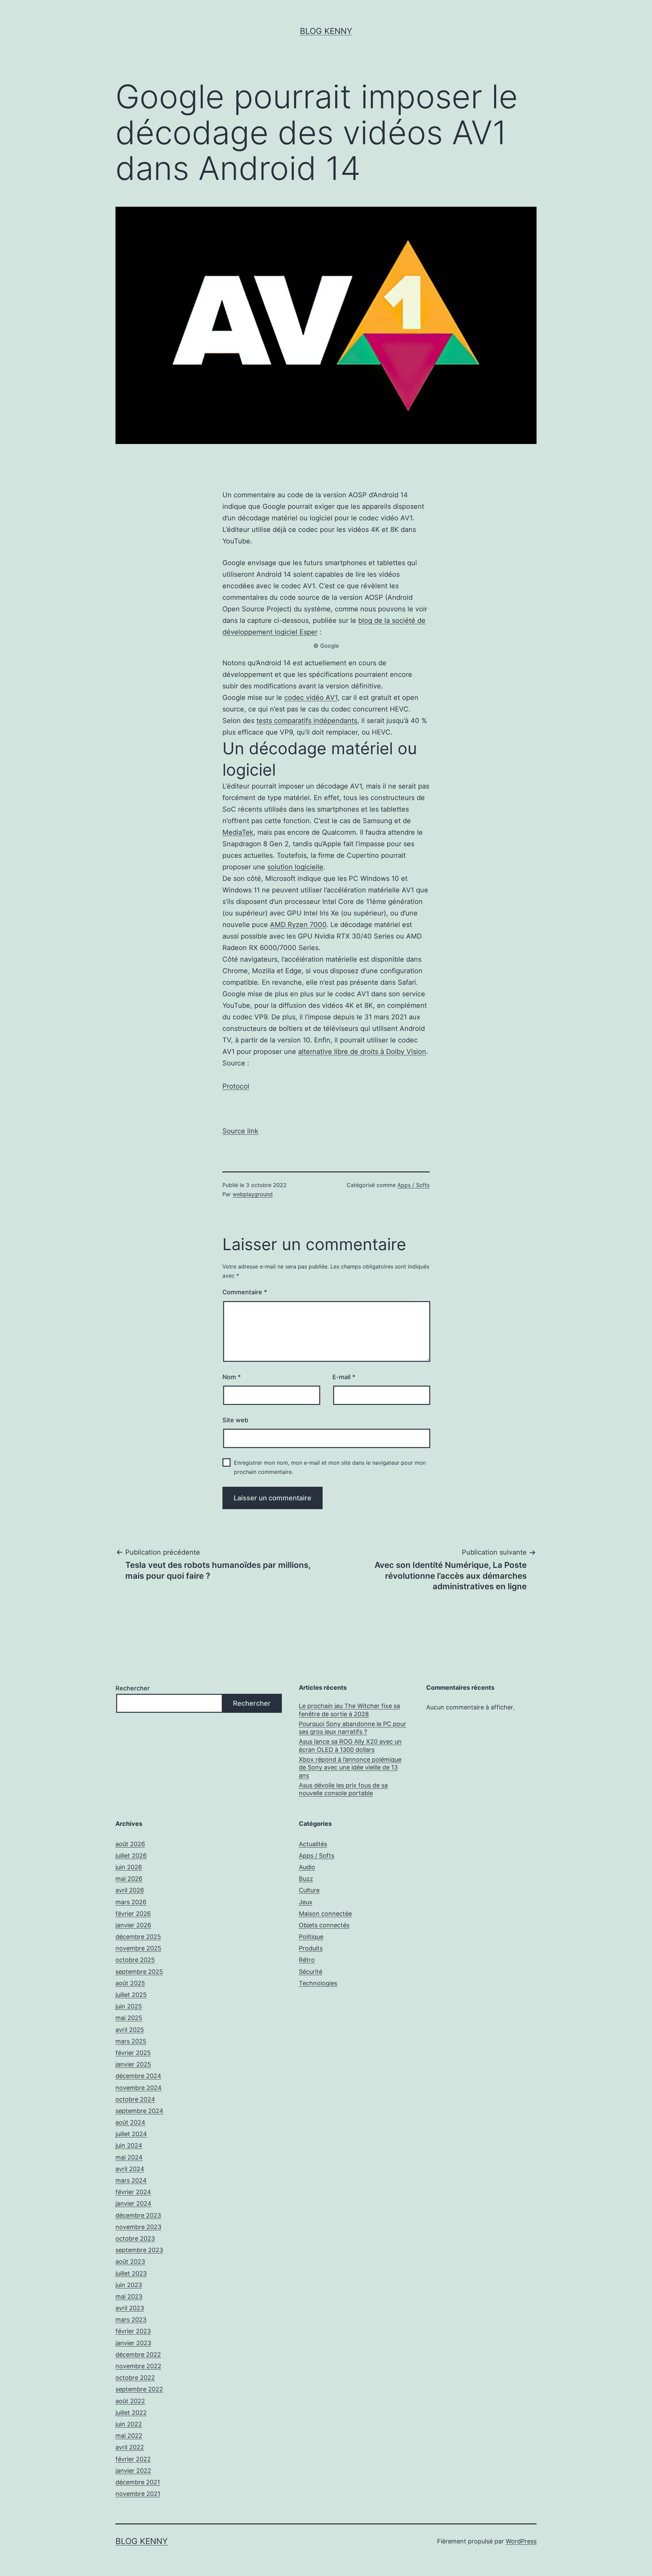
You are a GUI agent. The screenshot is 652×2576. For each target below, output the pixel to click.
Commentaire (245, 1292)
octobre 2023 (135, 2238)
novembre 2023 (138, 2227)
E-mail (344, 1377)
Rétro (307, 1960)
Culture (309, 1890)
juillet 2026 (131, 1856)
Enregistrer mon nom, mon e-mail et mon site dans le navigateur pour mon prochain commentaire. (330, 1467)
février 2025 (133, 2053)
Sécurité (311, 1972)
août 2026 (130, 1844)
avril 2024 (130, 2169)
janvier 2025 (133, 2064)
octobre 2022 (135, 2378)
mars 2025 (131, 2041)
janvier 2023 (133, 2343)
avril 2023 (130, 2308)
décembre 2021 (138, 2482)
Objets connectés (324, 1925)
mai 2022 (129, 2436)
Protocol (236, 1086)
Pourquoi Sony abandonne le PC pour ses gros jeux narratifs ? (352, 1728)
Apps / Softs (413, 1185)
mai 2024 (129, 2157)
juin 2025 (129, 2006)
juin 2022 (129, 2424)
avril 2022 (130, 2447)
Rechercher (133, 1688)
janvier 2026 (133, 1925)
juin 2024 (129, 2145)
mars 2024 (131, 2180)
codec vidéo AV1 (311, 698)
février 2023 (133, 2331)
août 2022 (130, 2401)
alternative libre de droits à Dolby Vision (362, 1052)
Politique (311, 1937)
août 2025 (130, 1983)
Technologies (318, 1983)
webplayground (253, 1194)
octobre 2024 (135, 2099)
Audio (307, 1867)
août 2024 (130, 2122)
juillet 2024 (131, 2134)
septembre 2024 (139, 2111)
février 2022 (133, 2459)
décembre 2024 (138, 2076)
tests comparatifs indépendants (307, 721)
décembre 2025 (138, 1937)
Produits (311, 1948)
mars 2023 (131, 2320)
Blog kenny (326, 31)
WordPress (521, 2541)
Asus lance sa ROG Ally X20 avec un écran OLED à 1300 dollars (350, 1745)
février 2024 (133, 2192)
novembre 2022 (138, 2366)
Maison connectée (325, 1914)
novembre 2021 (138, 2494)
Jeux (306, 1902)
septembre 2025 (139, 1972)
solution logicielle (295, 867)
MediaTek (238, 832)
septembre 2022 (139, 2389)
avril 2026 (130, 1890)
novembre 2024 (139, 2088)
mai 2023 (129, 2296)
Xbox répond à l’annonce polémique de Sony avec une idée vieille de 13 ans (350, 1767)
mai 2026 (129, 1879)
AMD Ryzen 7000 (298, 925)
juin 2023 (129, 2285)
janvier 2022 (133, 2471)
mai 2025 (129, 2018)
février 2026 (133, 1914)
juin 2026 (129, 1867)
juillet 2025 (131, 1995)
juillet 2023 (131, 2273)
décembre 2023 (138, 2215)
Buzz (306, 1879)
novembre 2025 (138, 1948)
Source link (240, 1131)
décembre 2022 (138, 2355)
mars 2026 (131, 1902)
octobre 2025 (135, 1960)
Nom (232, 1377)
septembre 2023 (139, 2250)
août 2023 (130, 2262)
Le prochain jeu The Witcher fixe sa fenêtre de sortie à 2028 (349, 1710)
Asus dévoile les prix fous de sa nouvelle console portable (343, 1789)
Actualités (313, 1844)
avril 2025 (130, 2030)
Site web (235, 1420)
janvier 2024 (133, 2203)
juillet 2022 (131, 2413)
